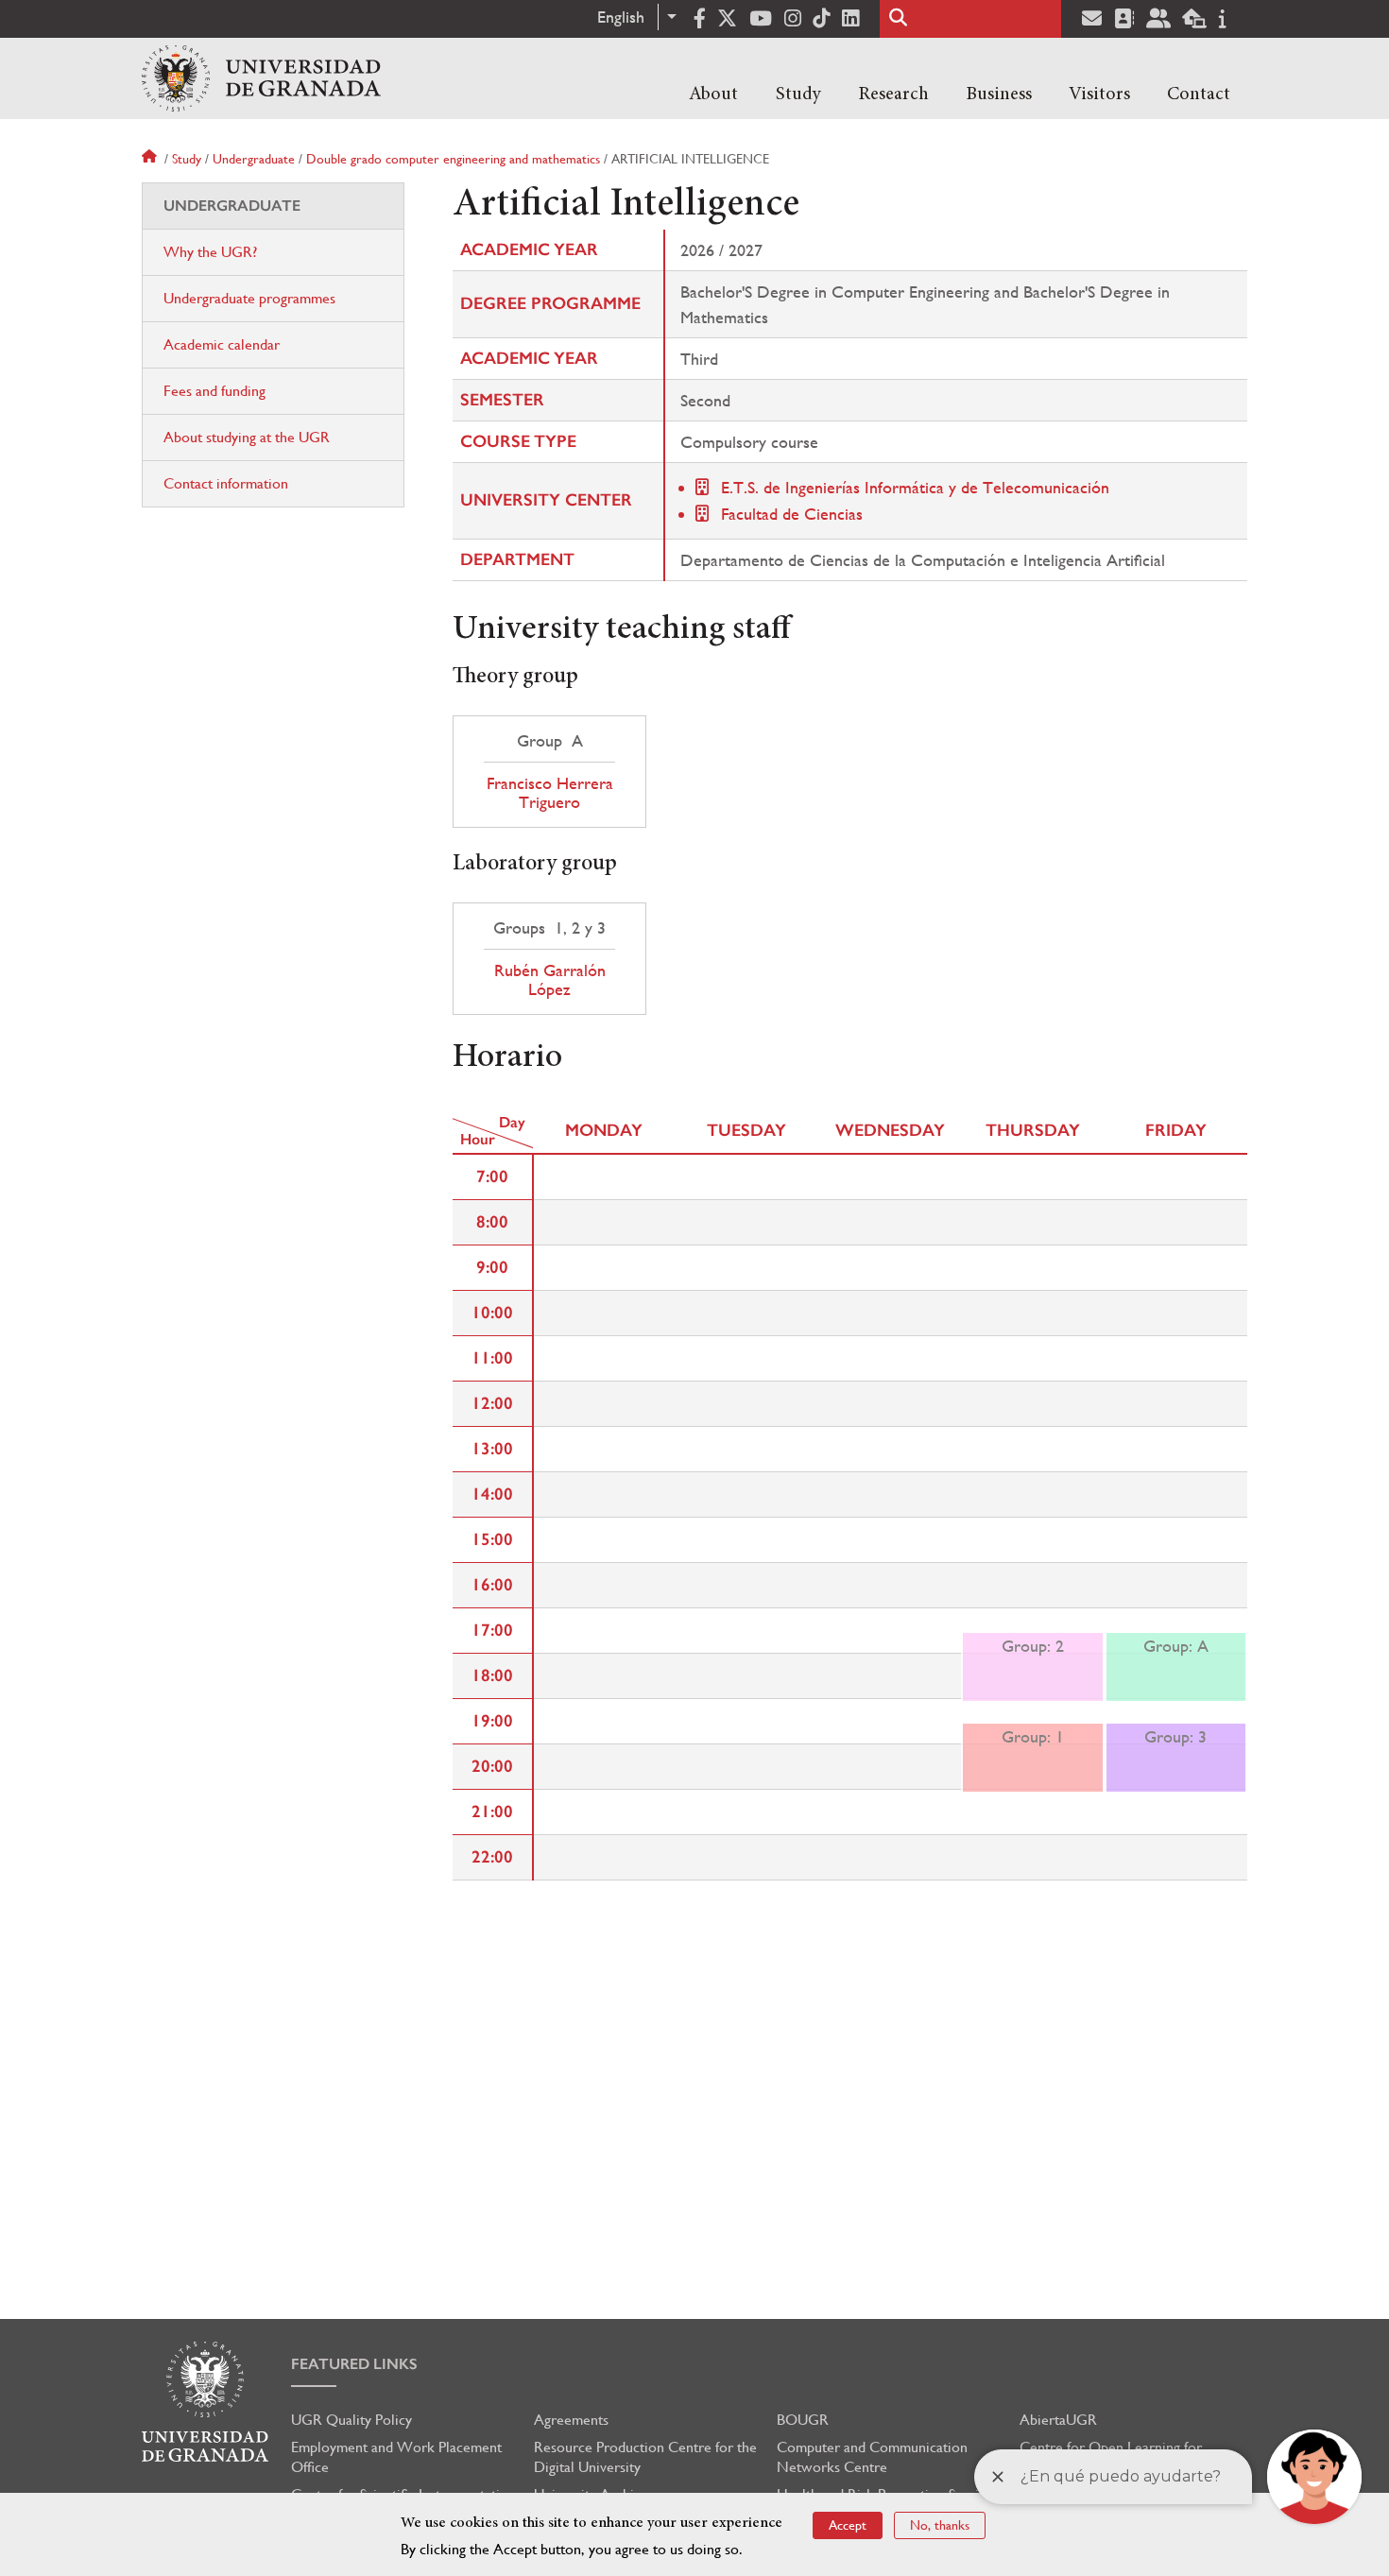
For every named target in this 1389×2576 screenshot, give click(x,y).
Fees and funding (214, 391)
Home (151, 159)
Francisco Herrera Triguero (550, 793)
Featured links (354, 2364)
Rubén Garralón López (550, 980)
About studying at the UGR (247, 437)
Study (798, 94)
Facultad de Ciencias (792, 514)
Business (999, 94)
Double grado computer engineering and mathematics (453, 159)
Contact (1199, 94)
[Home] (261, 78)
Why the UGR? (210, 252)
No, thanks (940, 2525)
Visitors (1099, 94)
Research (893, 94)
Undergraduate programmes (249, 298)
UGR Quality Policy (352, 2420)
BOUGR (803, 2420)
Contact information (226, 483)
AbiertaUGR (1058, 2420)
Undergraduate (254, 159)
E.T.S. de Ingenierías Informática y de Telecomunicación (915, 487)
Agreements (571, 2420)
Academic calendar (222, 344)
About (713, 94)
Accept (848, 2525)
